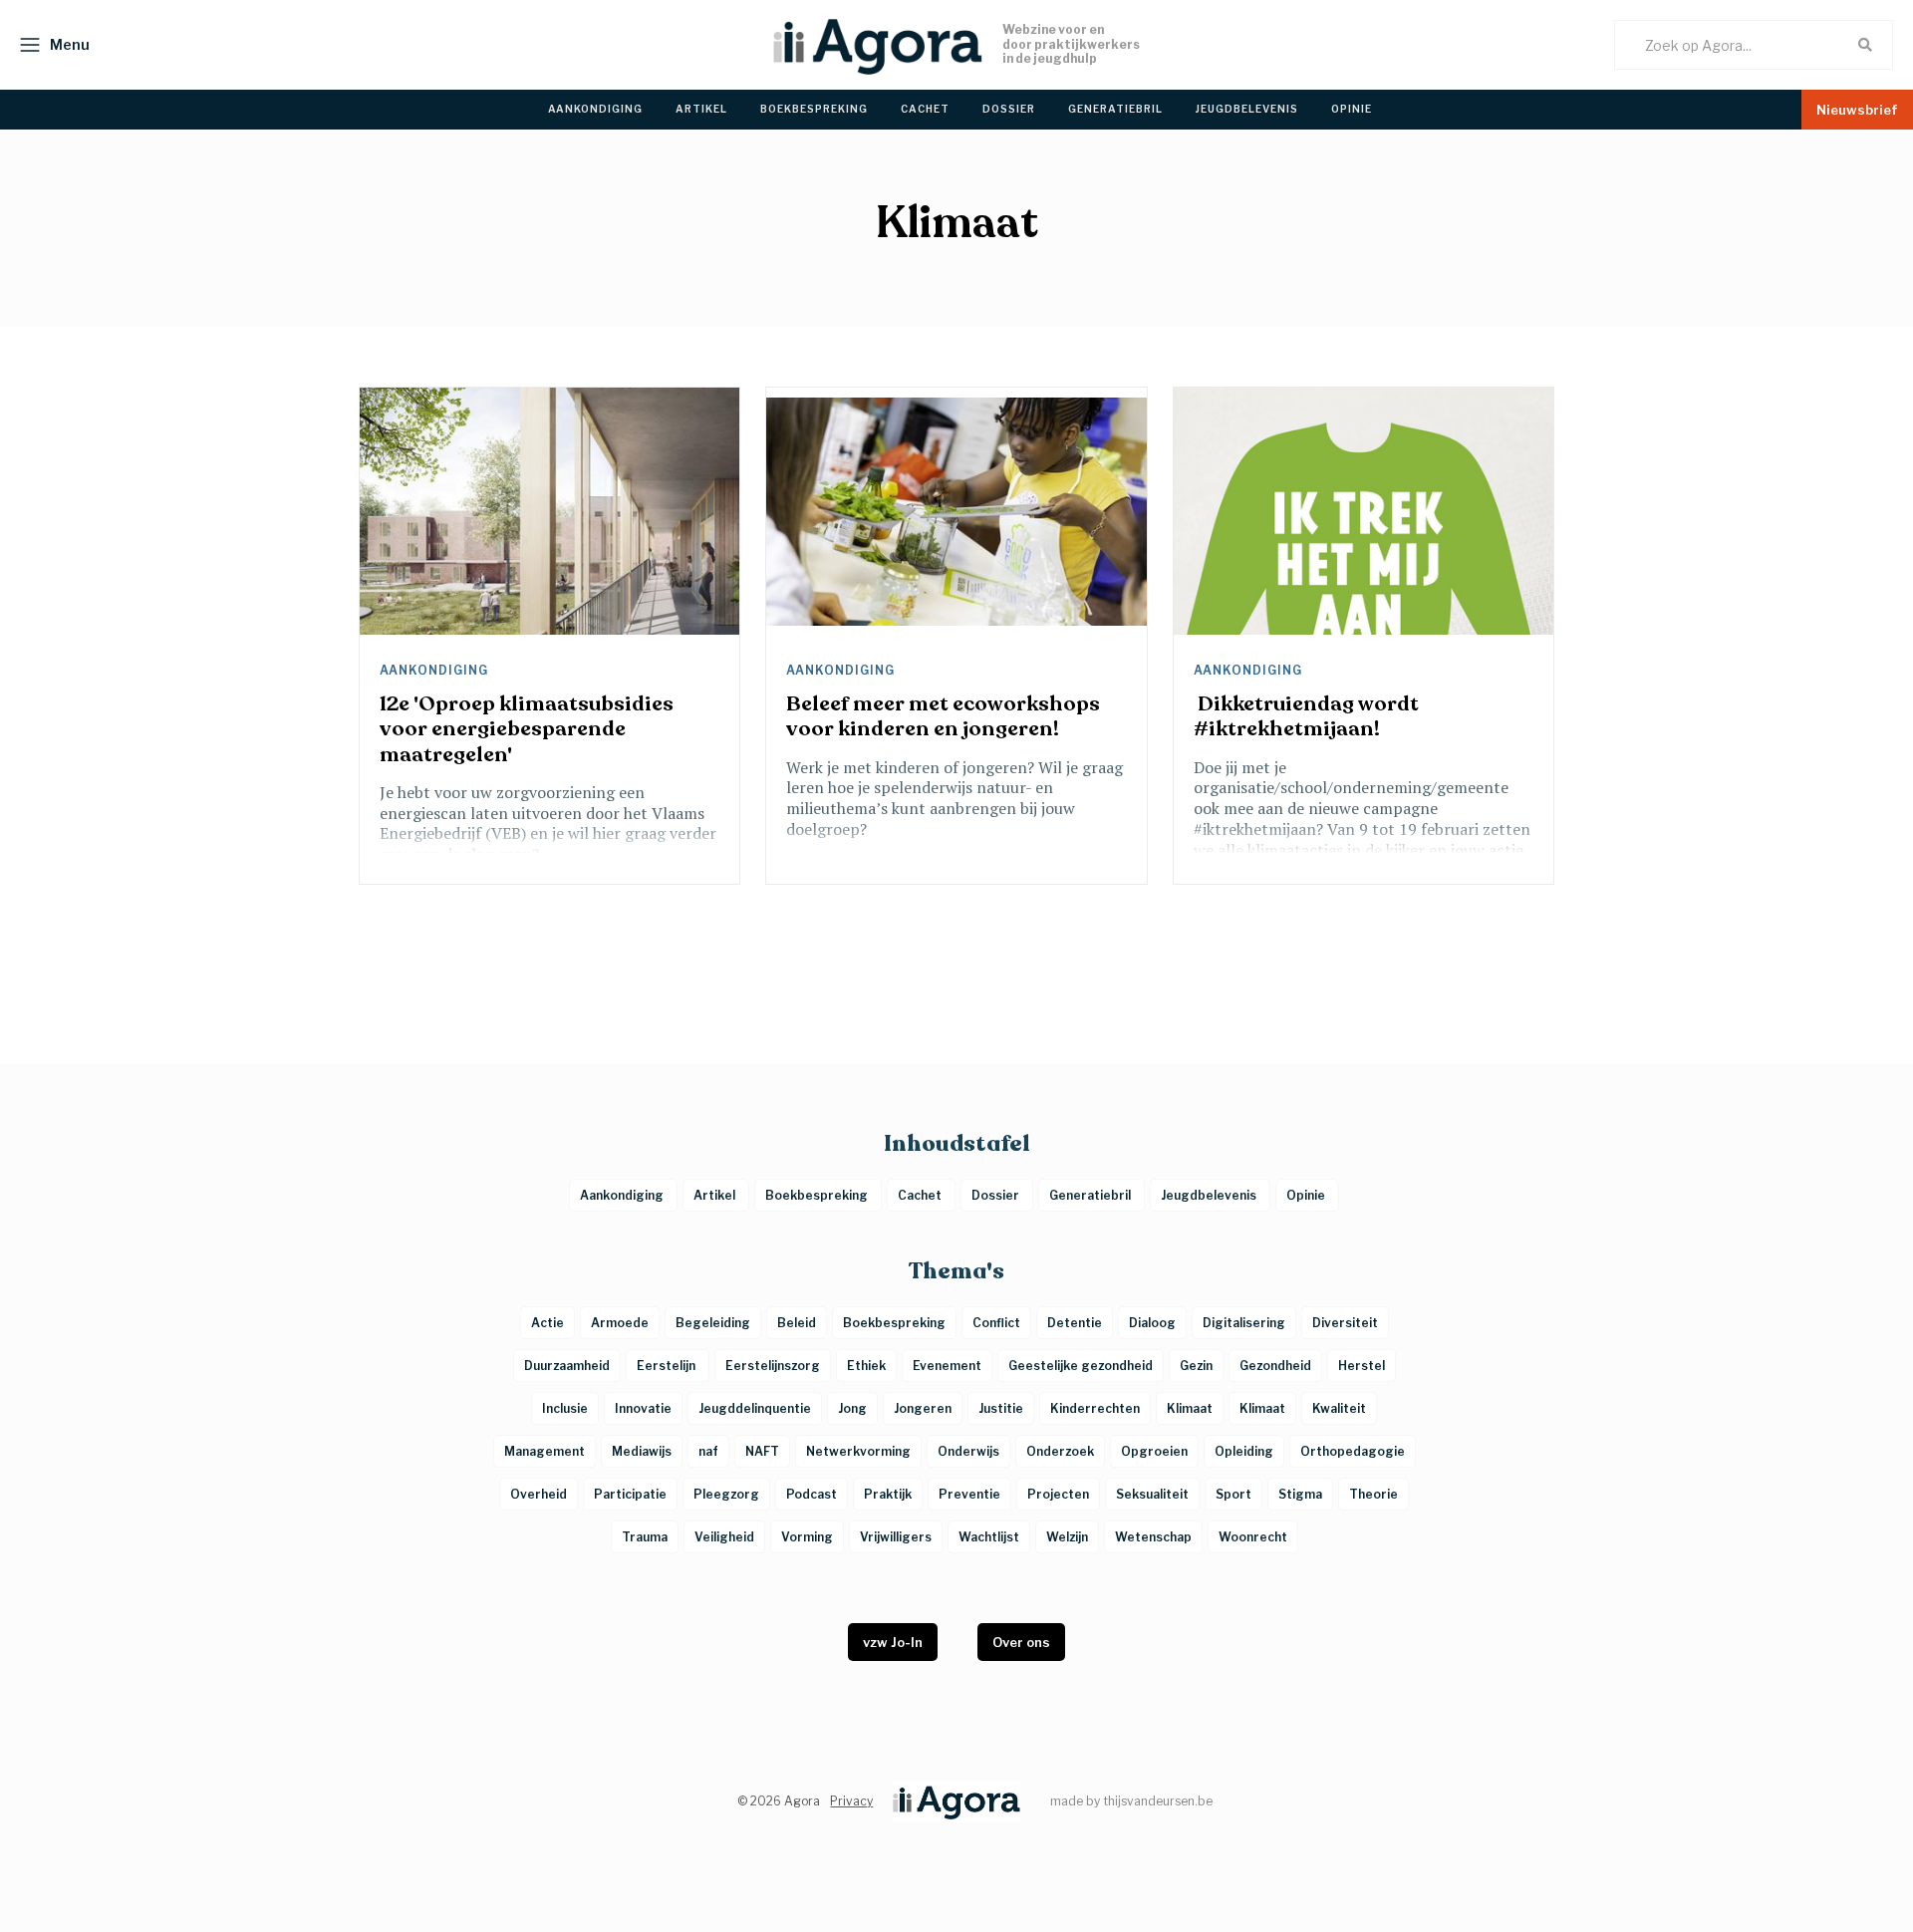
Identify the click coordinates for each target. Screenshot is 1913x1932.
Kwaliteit (1339, 1408)
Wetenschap (1153, 1537)
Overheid (539, 1494)
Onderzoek (1060, 1451)
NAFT (762, 1451)
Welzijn (1067, 1537)
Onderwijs (968, 1451)
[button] (50, 45)
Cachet (921, 1195)
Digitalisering (1244, 1323)
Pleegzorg (726, 1494)
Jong (852, 1408)
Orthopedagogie (1353, 1451)
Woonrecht (1253, 1537)
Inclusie (565, 1408)
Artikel (716, 1195)
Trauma (645, 1537)
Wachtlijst (989, 1537)
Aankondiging (436, 671)
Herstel (1362, 1366)
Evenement (947, 1366)
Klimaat (1190, 1408)
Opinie (1307, 1195)
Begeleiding (713, 1323)
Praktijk (888, 1494)
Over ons (1021, 1642)
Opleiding (1244, 1451)
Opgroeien (1154, 1451)
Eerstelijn (668, 1366)
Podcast (812, 1494)
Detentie (1075, 1323)
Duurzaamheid (567, 1366)
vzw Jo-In (893, 1642)
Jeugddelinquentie (755, 1408)
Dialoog (1152, 1323)
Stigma (1300, 1494)
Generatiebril (1092, 1195)
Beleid (797, 1323)
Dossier (997, 1195)
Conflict (996, 1323)
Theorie (1373, 1494)
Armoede (620, 1323)
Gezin (1196, 1366)
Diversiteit (1345, 1323)
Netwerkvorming (858, 1451)
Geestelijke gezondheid (1081, 1366)
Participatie (630, 1494)
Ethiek (866, 1366)
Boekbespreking (818, 1195)
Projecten (1058, 1494)
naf (708, 1451)
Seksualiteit (1152, 1494)
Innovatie (643, 1408)
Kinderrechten (1095, 1408)
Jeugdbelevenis (1210, 1195)
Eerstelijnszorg (773, 1366)
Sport (1233, 1494)
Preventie (969, 1494)
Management (545, 1451)
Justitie (1001, 1408)
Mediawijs (642, 1451)
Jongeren (923, 1408)
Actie (547, 1323)
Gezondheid (1275, 1366)
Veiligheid (724, 1537)
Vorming (807, 1537)
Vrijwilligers (896, 1537)
